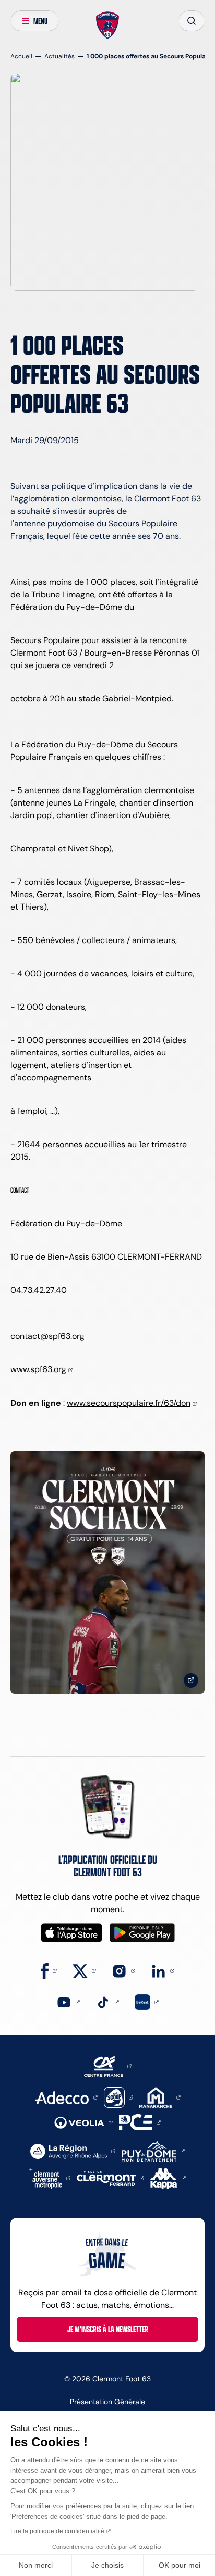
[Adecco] (66, 2097)
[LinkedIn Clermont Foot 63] (163, 1970)
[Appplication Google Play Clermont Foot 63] (142, 1933)
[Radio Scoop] (118, 2097)
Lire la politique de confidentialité (57, 2531)
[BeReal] (147, 2001)
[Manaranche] (160, 2097)
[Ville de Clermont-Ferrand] (110, 2177)
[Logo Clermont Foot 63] (108, 26)
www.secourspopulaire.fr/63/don (129, 1403)
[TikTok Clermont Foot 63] (107, 2001)
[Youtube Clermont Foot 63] (68, 2001)
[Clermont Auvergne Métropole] (50, 2177)
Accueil (21, 56)
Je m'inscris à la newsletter (108, 2329)
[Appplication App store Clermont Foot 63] (71, 1933)
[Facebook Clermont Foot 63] (49, 1970)
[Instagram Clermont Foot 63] (123, 1970)
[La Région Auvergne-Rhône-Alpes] (73, 2150)
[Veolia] (83, 2122)
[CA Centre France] (108, 2065)
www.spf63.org (38, 1369)
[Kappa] (168, 2177)
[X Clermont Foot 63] (84, 1970)
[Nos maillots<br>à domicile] (107, 1573)
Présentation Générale (107, 2402)
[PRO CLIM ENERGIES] (140, 2122)
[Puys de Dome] (153, 2150)
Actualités (59, 56)
